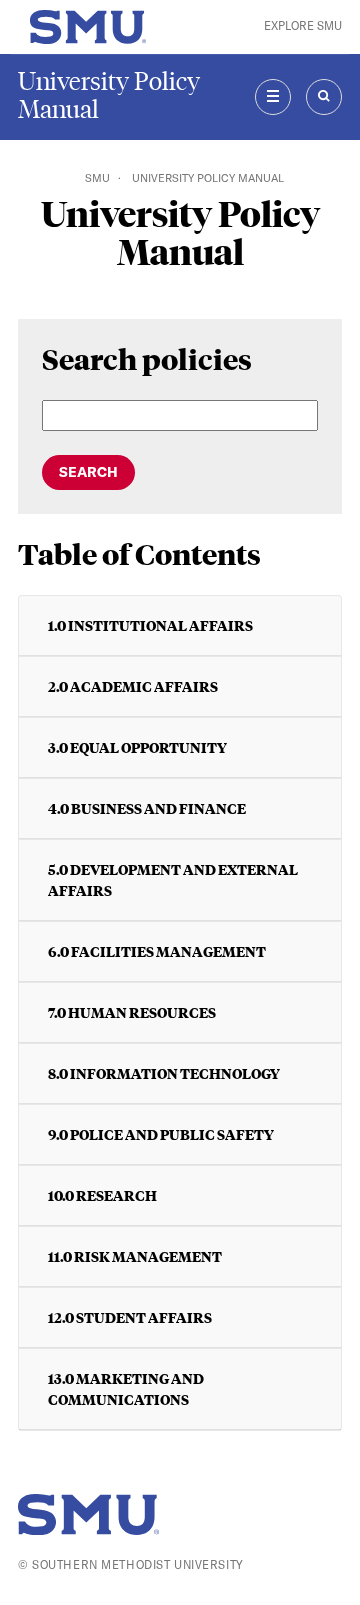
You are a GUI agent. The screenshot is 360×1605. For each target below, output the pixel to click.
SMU (97, 178)
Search (88, 472)
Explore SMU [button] (303, 26)
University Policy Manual (109, 95)
